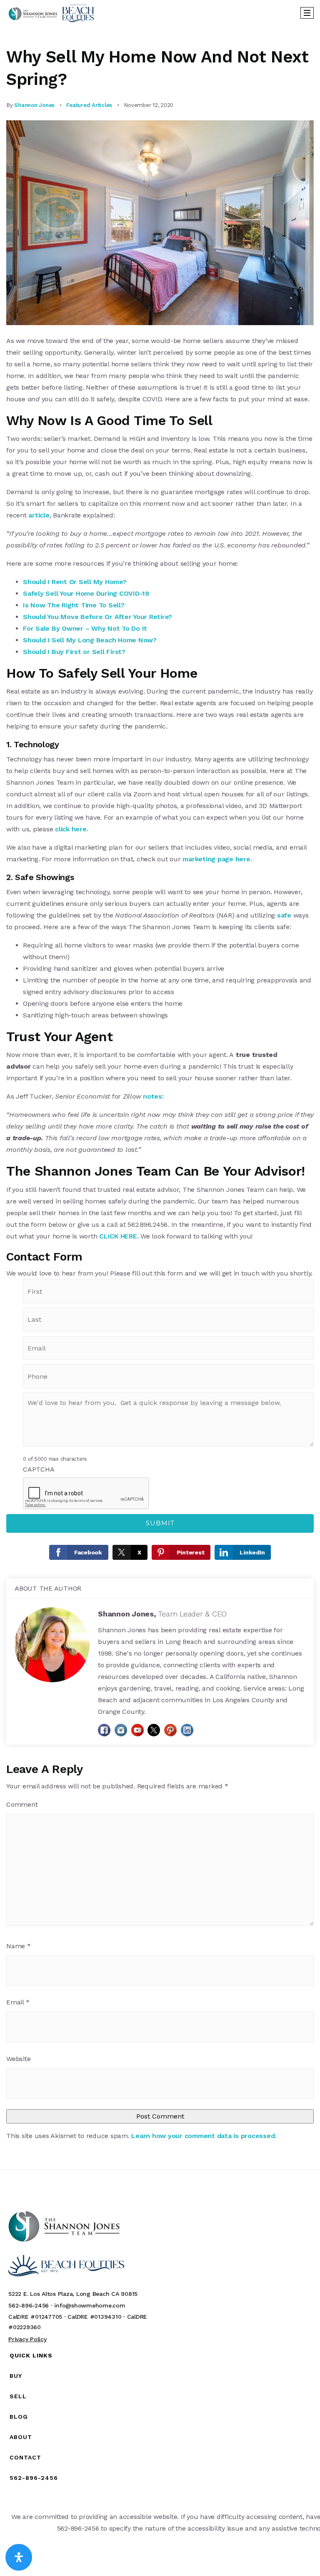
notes (152, 1096)
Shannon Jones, (162, 1614)
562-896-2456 (34, 2478)
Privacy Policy (27, 2339)
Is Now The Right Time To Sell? (74, 605)
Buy (16, 2376)
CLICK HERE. (119, 1236)
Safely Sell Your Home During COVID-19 (86, 593)
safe (284, 915)
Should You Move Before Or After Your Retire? (97, 617)
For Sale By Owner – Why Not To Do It (85, 628)
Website (18, 2059)
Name (19, 1946)
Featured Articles (89, 105)
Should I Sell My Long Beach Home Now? (90, 640)
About (21, 2437)
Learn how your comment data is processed (203, 2136)
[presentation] (86, 1494)
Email (18, 2002)
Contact (25, 2457)
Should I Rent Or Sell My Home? (75, 582)
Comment (22, 1804)
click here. (71, 829)
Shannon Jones (34, 105)
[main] (160, 1097)
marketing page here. (217, 859)
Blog (19, 2417)
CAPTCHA (39, 1469)
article (39, 515)
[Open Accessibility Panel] (19, 2557)
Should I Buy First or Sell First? (75, 652)
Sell (18, 2396)
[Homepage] (51, 13)
